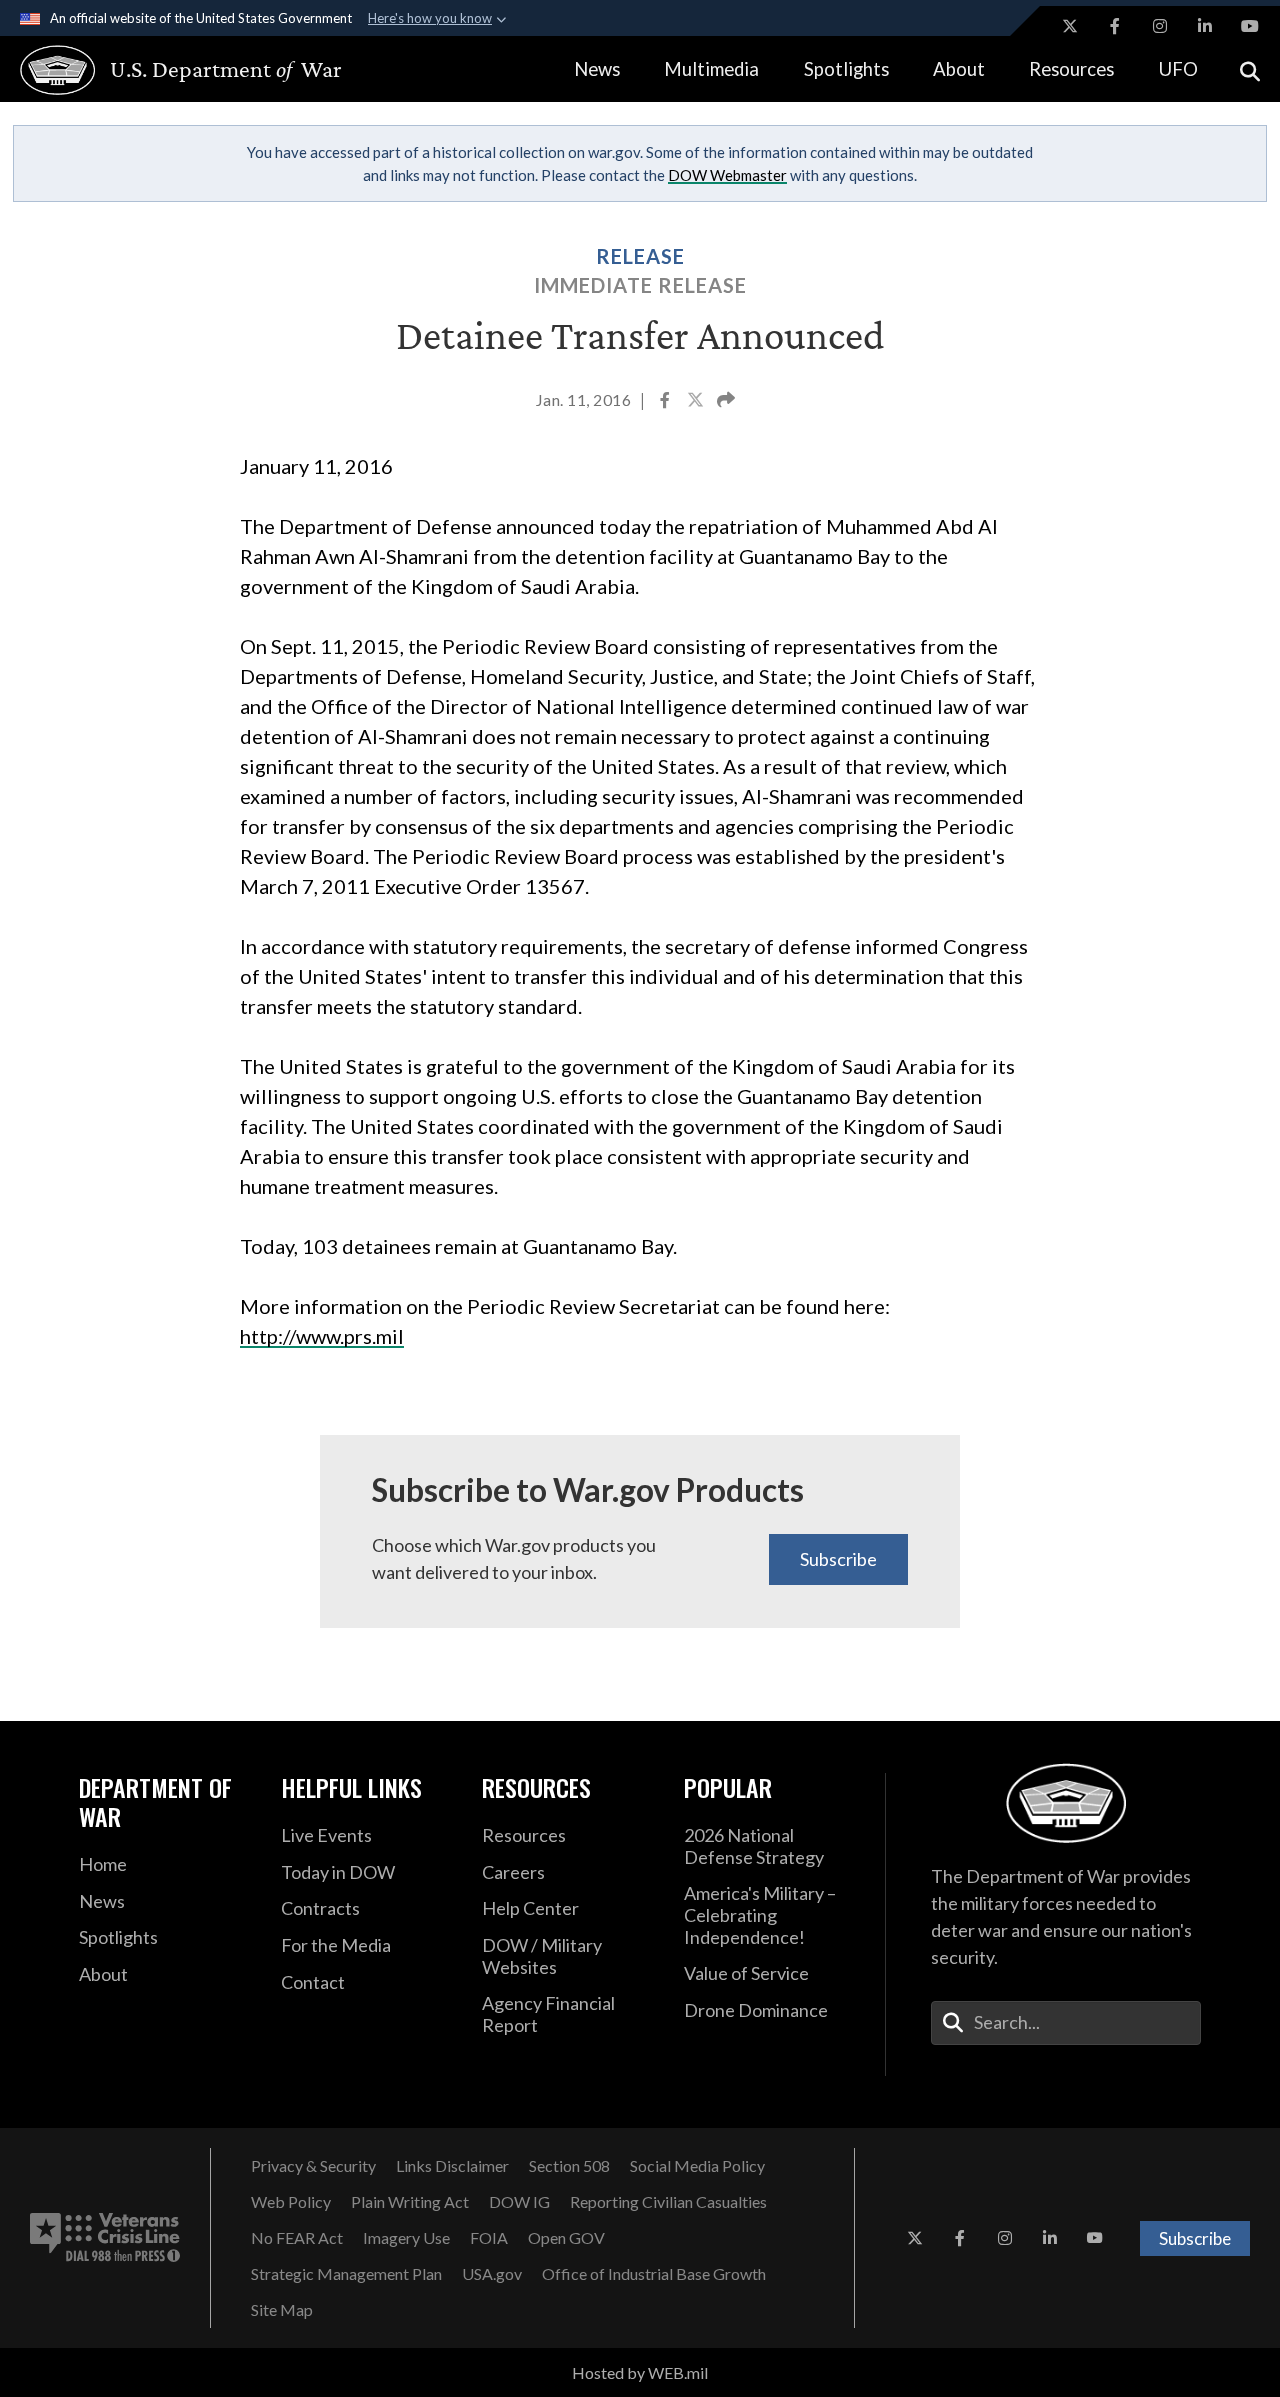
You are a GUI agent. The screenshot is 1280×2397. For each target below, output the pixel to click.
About (959, 69)
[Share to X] (697, 402)
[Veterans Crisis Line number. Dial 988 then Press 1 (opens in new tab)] (105, 2238)
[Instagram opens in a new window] (1160, 26)
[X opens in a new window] (1070, 26)
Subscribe (838, 1559)
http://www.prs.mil (322, 1336)
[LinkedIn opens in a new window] (1205, 26)
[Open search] (1250, 69)
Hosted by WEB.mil (640, 2372)
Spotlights (846, 69)
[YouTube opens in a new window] (1250, 26)
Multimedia (711, 69)
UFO (1178, 69)
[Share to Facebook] (666, 402)
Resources (1071, 69)
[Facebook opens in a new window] (1115, 26)
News (597, 69)
